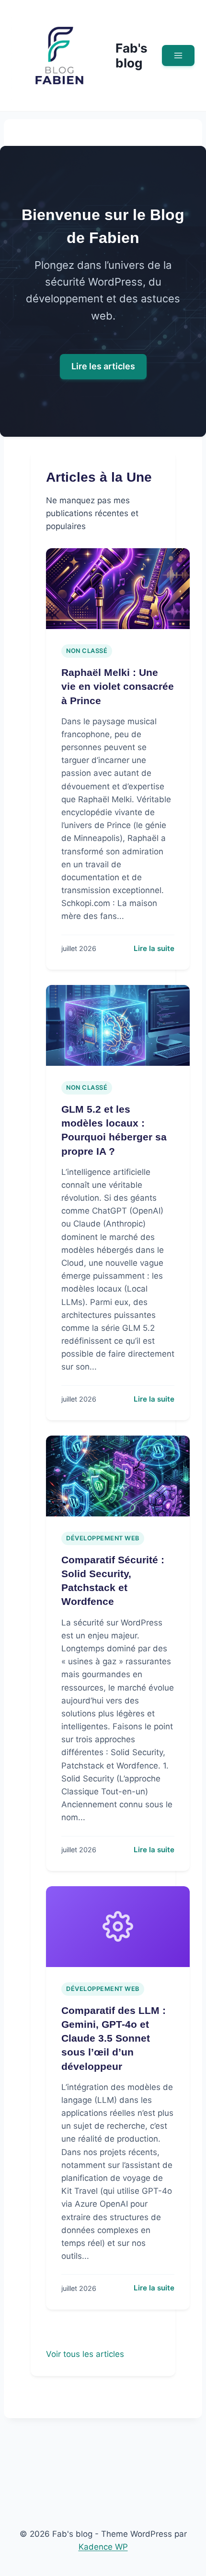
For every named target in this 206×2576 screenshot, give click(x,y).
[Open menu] (178, 55)
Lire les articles (103, 366)
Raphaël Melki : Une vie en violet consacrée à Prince (118, 686)
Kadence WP (103, 2547)
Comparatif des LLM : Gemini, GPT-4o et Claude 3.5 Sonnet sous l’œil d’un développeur (114, 2038)
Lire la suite (154, 948)
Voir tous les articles (85, 2354)
